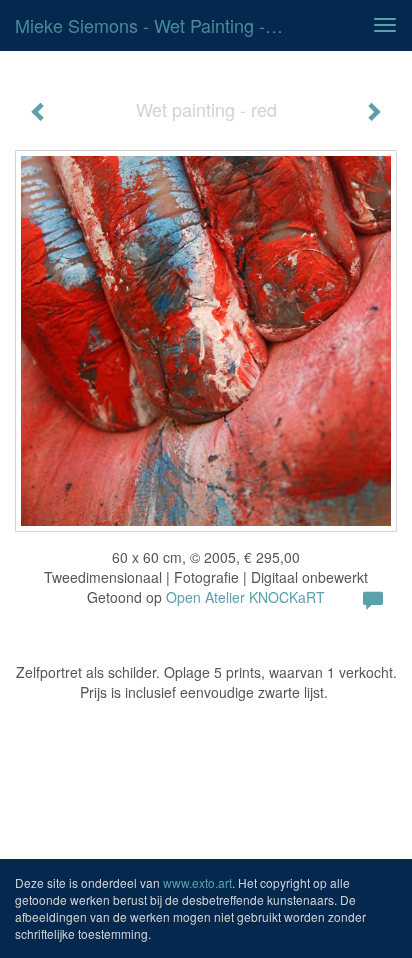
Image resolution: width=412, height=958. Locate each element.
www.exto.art (197, 882)
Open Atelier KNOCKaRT (245, 597)
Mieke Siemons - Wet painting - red (157, 25)
